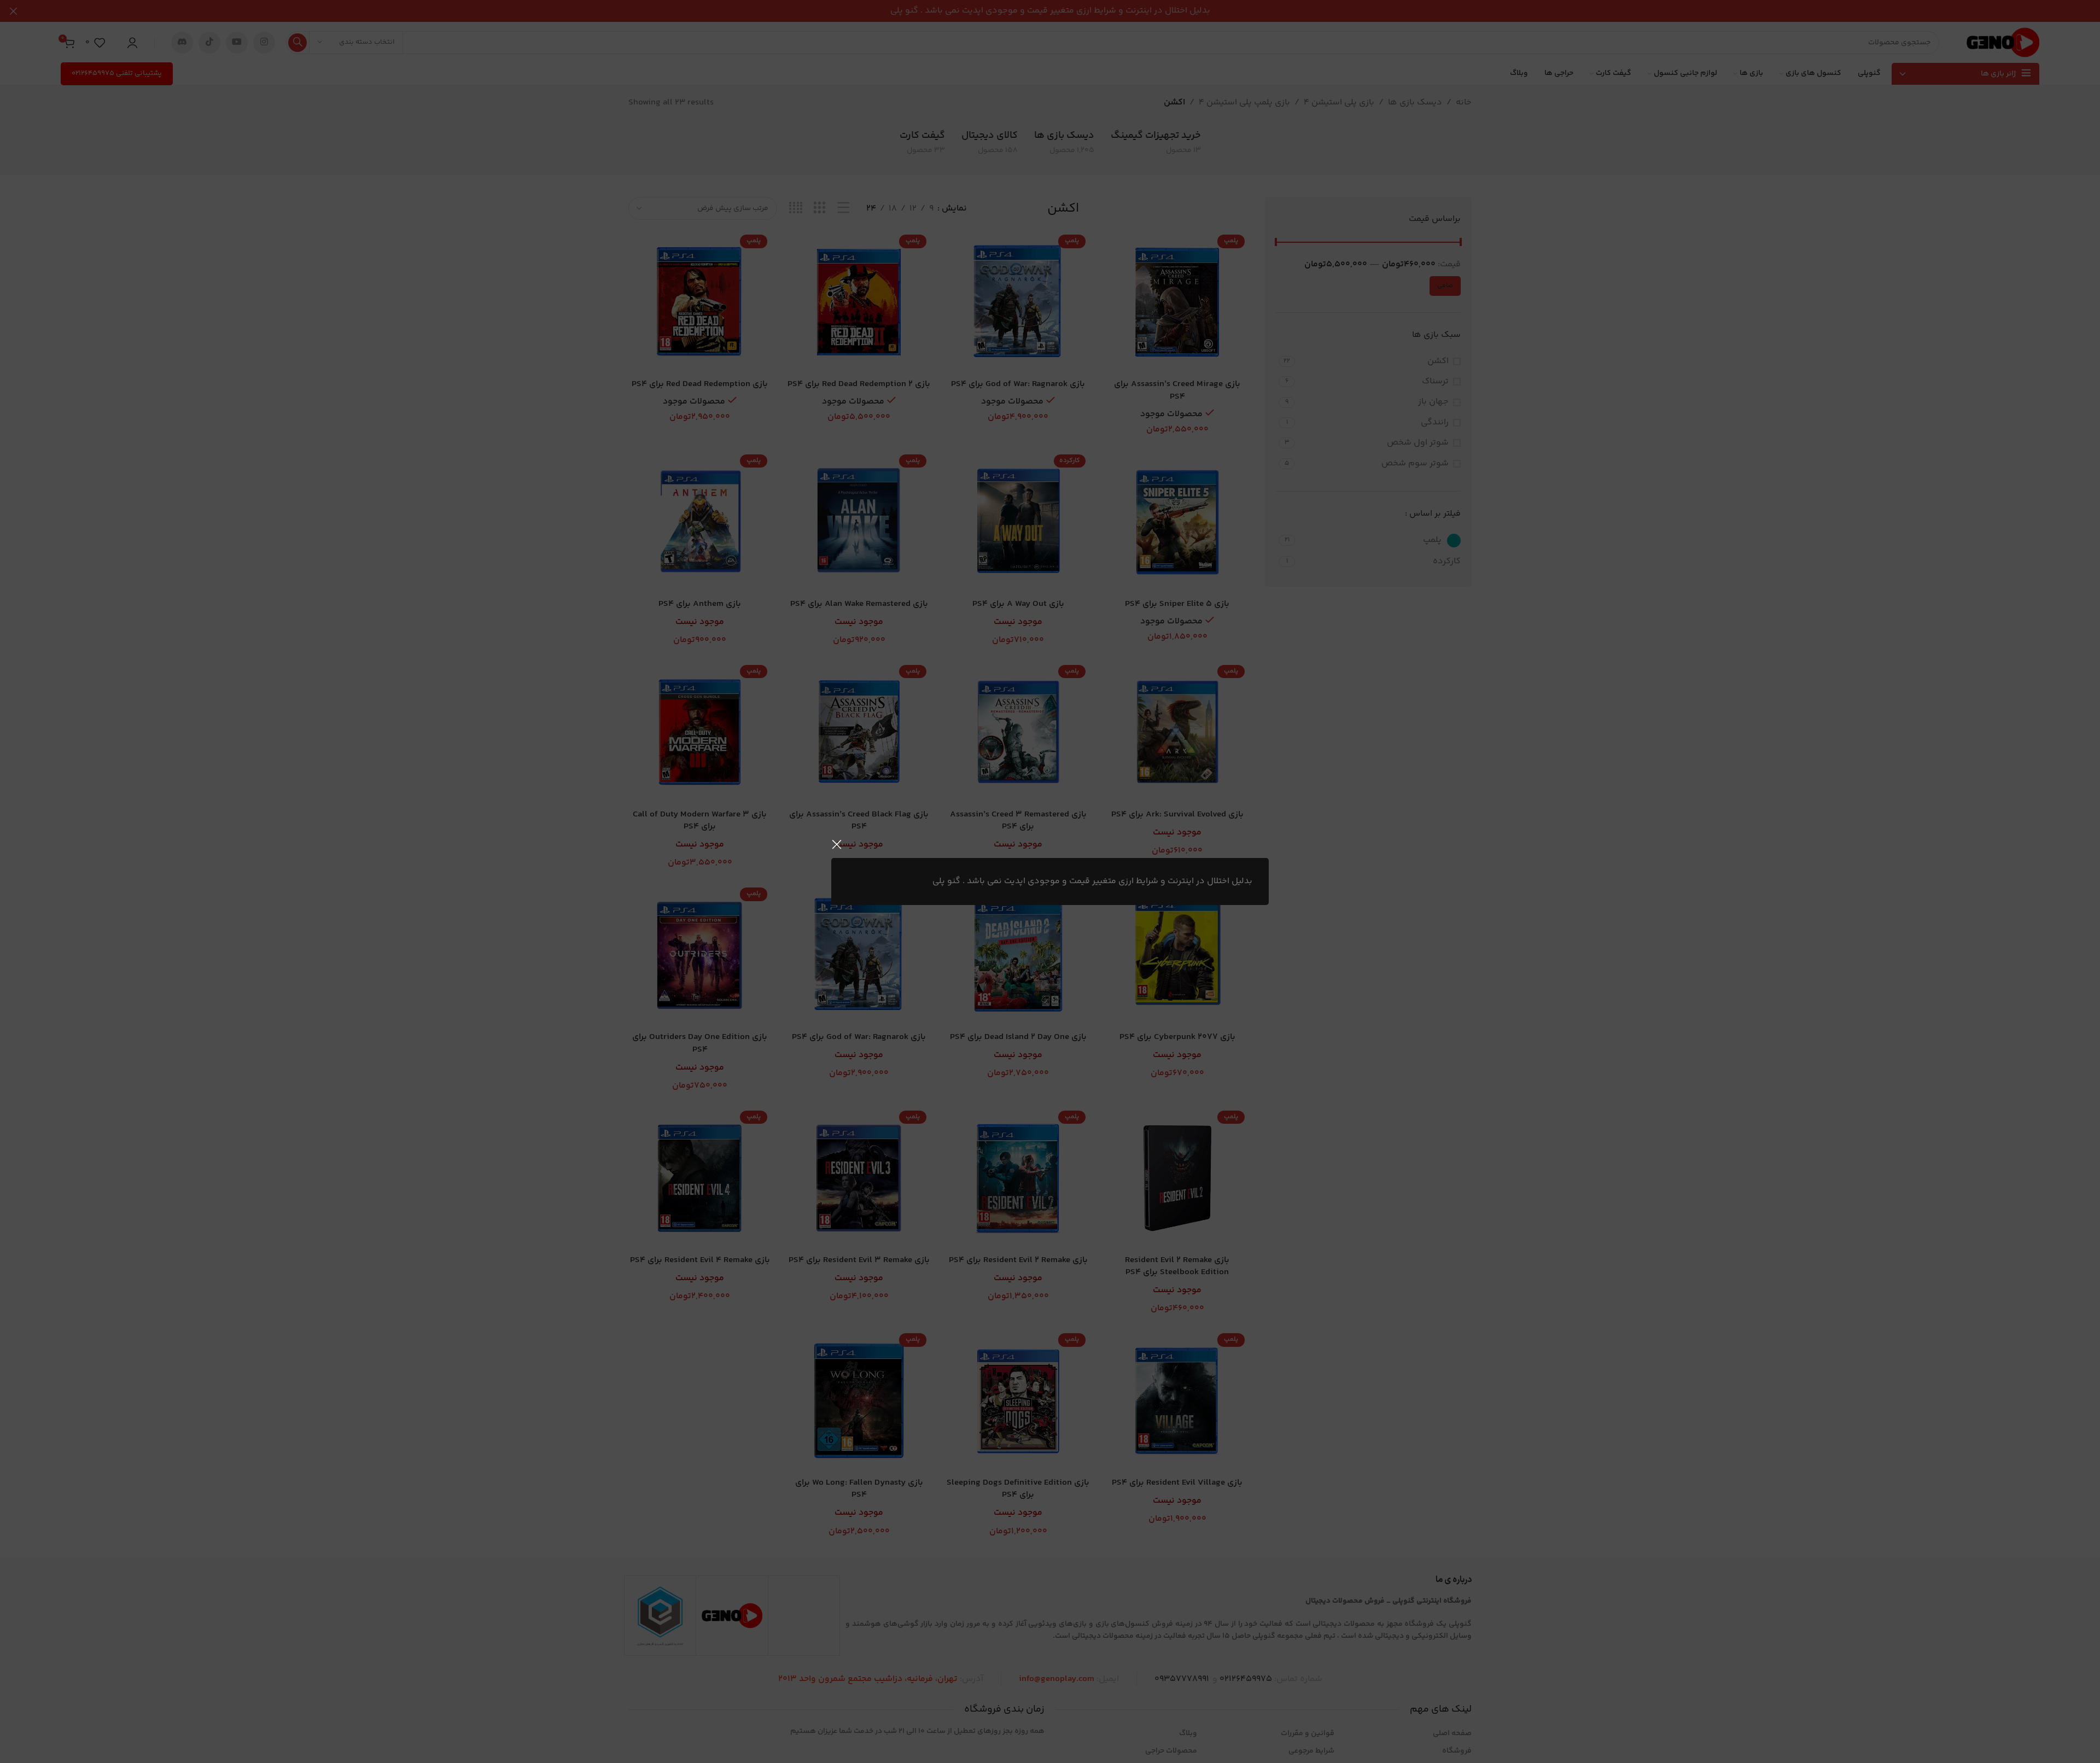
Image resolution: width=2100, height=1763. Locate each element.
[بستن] (837, 844)
